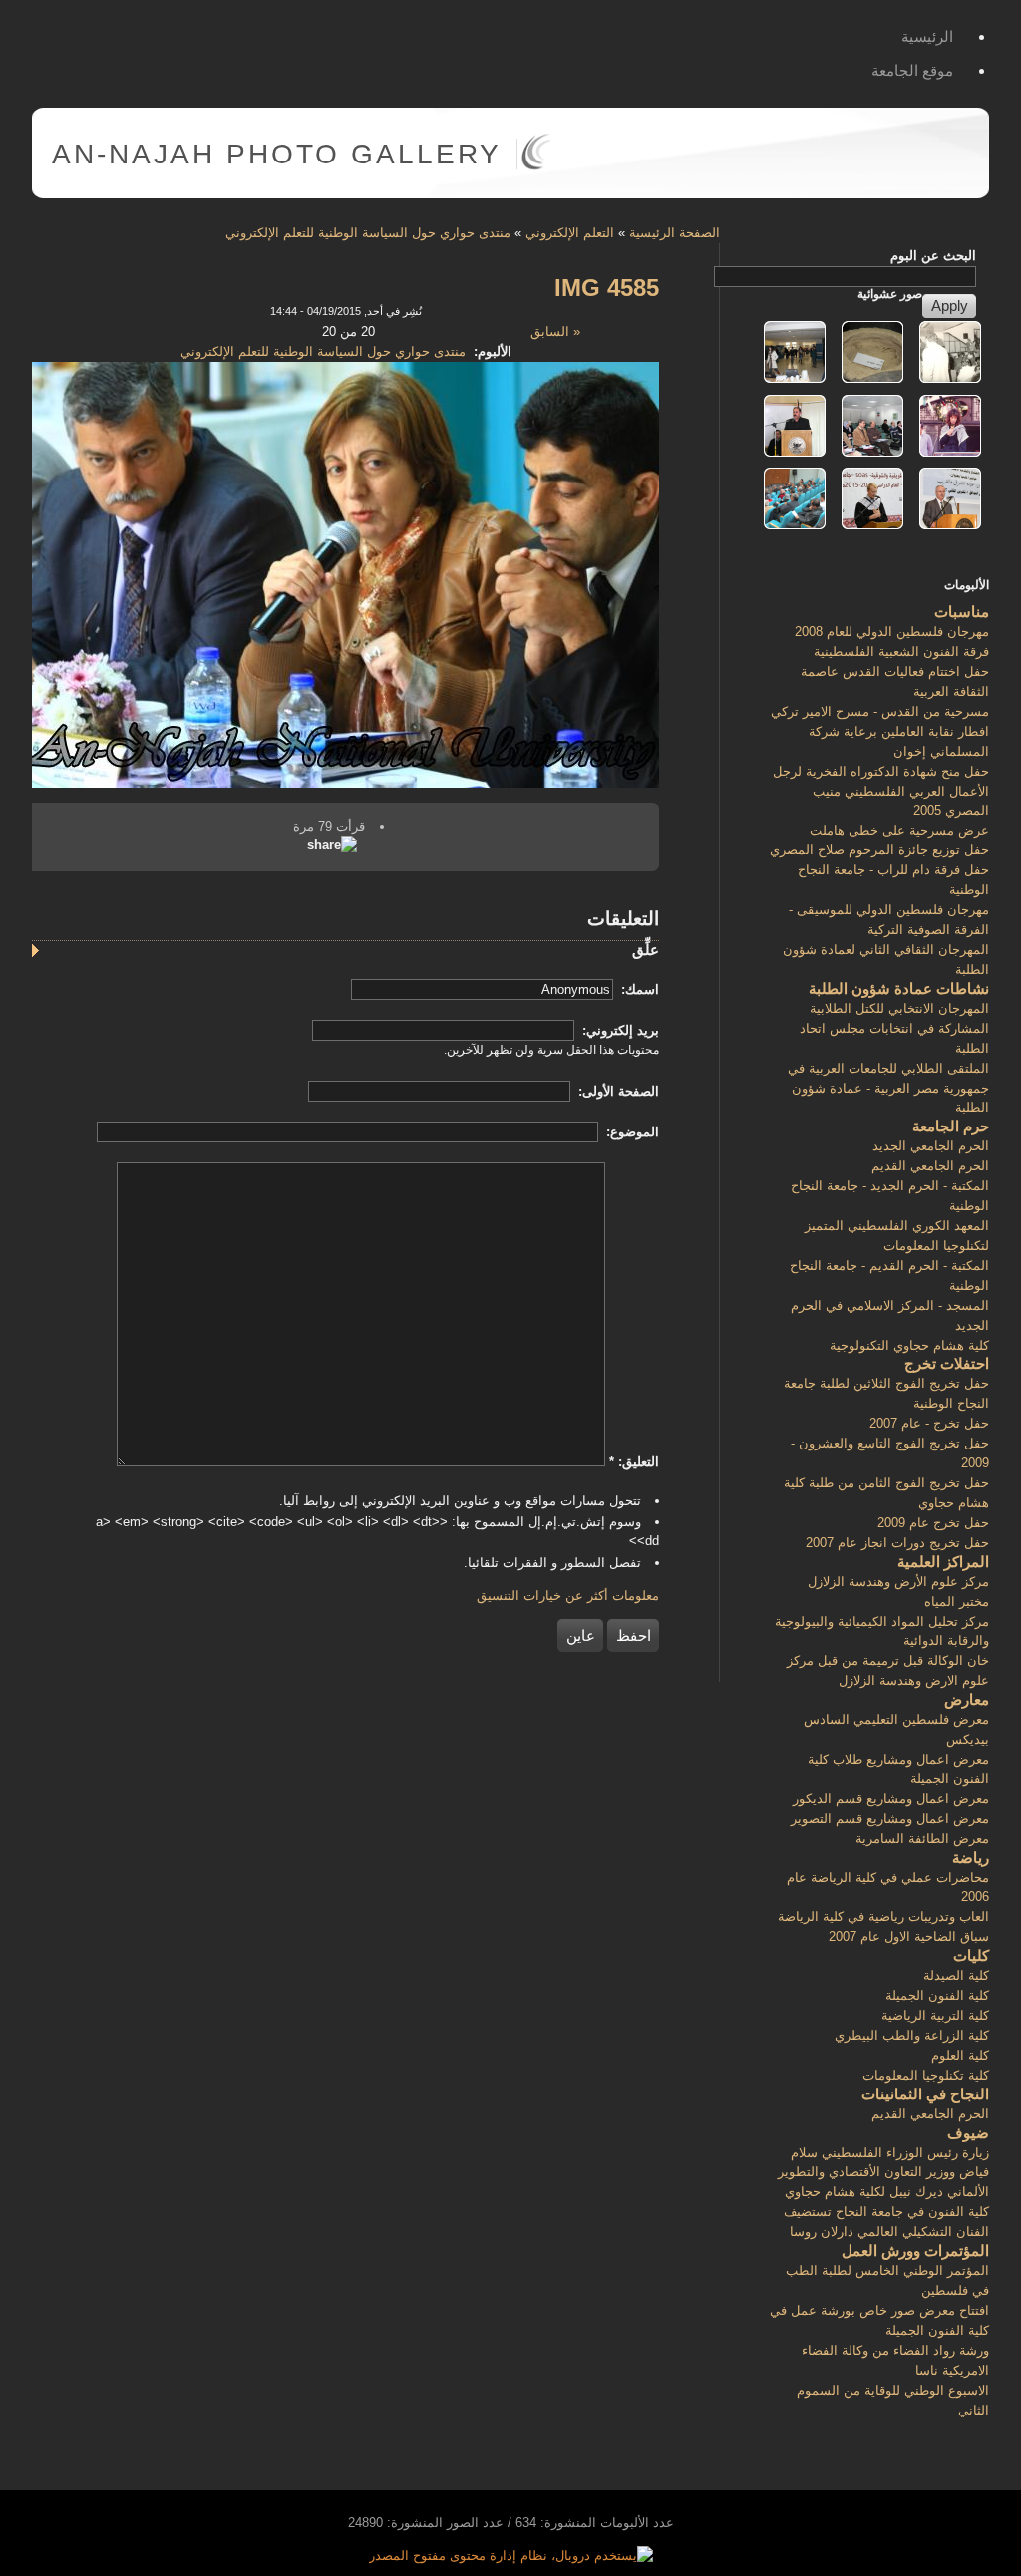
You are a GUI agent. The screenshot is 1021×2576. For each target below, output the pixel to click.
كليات (971, 1955)
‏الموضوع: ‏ (631, 1132)
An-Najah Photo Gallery (277, 154)
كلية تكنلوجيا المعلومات (926, 2075)
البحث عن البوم (933, 256)
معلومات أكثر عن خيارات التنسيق (568, 1596)
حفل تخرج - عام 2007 (929, 1423)
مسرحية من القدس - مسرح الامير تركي (880, 711)
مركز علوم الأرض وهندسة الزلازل (898, 1582)
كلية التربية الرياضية (935, 2015)
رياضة (971, 1858)
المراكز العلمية (943, 1562)
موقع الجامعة (912, 70)
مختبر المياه (957, 1602)
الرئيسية (927, 36)
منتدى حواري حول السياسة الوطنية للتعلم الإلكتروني (368, 233)
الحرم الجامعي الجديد (931, 1146)
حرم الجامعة (951, 1126)
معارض (967, 1699)
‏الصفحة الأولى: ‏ (617, 1091)
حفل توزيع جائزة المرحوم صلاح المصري (879, 850)
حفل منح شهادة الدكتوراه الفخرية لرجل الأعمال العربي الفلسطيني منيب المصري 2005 (881, 791)
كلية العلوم (960, 2055)
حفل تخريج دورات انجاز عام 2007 (897, 1543)
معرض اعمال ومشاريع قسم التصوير (890, 1819)
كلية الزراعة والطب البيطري (912, 2035)
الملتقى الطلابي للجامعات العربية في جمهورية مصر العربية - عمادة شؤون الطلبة (888, 1088)
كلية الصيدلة (956, 1975)
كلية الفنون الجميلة (937, 1995)
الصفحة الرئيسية (675, 233)
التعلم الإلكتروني (570, 233)
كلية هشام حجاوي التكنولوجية (909, 1345)
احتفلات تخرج (947, 1363)
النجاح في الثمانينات (925, 2094)
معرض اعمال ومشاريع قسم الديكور (891, 1799)
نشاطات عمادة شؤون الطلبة (899, 988)
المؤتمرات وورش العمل (915, 2251)
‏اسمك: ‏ (638, 989)
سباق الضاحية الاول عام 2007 (909, 1936)
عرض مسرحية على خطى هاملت (899, 831)
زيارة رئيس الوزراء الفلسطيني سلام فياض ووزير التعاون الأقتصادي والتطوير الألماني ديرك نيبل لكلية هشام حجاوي (883, 2173)
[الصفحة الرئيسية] (536, 166)
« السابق (555, 331)
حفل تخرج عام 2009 (933, 1523)
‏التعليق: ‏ (634, 1462)
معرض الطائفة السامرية (922, 1839)
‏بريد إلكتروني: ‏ (619, 1030)
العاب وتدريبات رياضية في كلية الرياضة (883, 1917)
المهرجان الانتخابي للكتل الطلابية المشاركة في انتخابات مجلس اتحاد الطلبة (894, 1028)
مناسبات (962, 612)
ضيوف (968, 2133)
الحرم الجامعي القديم (930, 1166)
